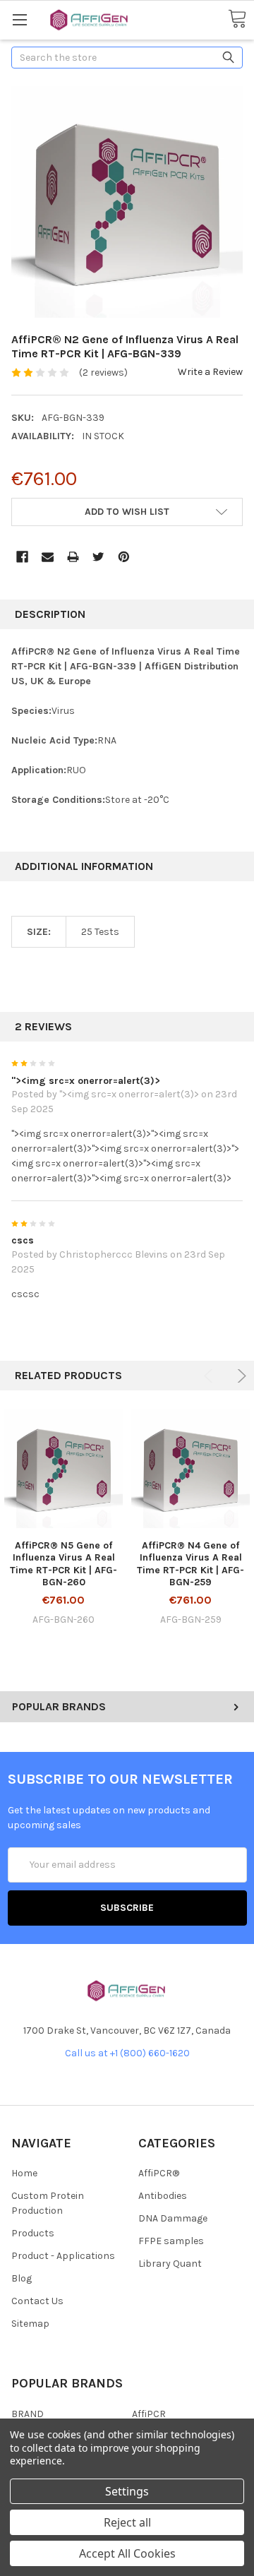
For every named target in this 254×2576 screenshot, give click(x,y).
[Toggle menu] (19, 19)
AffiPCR (149, 2414)
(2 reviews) (103, 372)
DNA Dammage (173, 2218)
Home (24, 2173)
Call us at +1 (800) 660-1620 (127, 2053)
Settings (127, 2491)
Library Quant (170, 2264)
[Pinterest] (124, 557)
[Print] (73, 557)
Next (240, 1376)
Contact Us (37, 2301)
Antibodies (163, 2196)
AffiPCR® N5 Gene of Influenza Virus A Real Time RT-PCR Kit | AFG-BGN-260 (64, 1564)
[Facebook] (22, 557)
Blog (22, 2278)
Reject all (127, 2522)
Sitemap (30, 2324)
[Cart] (237, 19)
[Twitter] (98, 557)
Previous (211, 1376)
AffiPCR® (159, 2173)
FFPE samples (171, 2241)
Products (33, 2233)
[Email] (48, 557)
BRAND (28, 2414)
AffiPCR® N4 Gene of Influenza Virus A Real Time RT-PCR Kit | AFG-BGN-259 (190, 1564)
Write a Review (210, 372)
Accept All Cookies (127, 2553)
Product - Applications (63, 2256)
